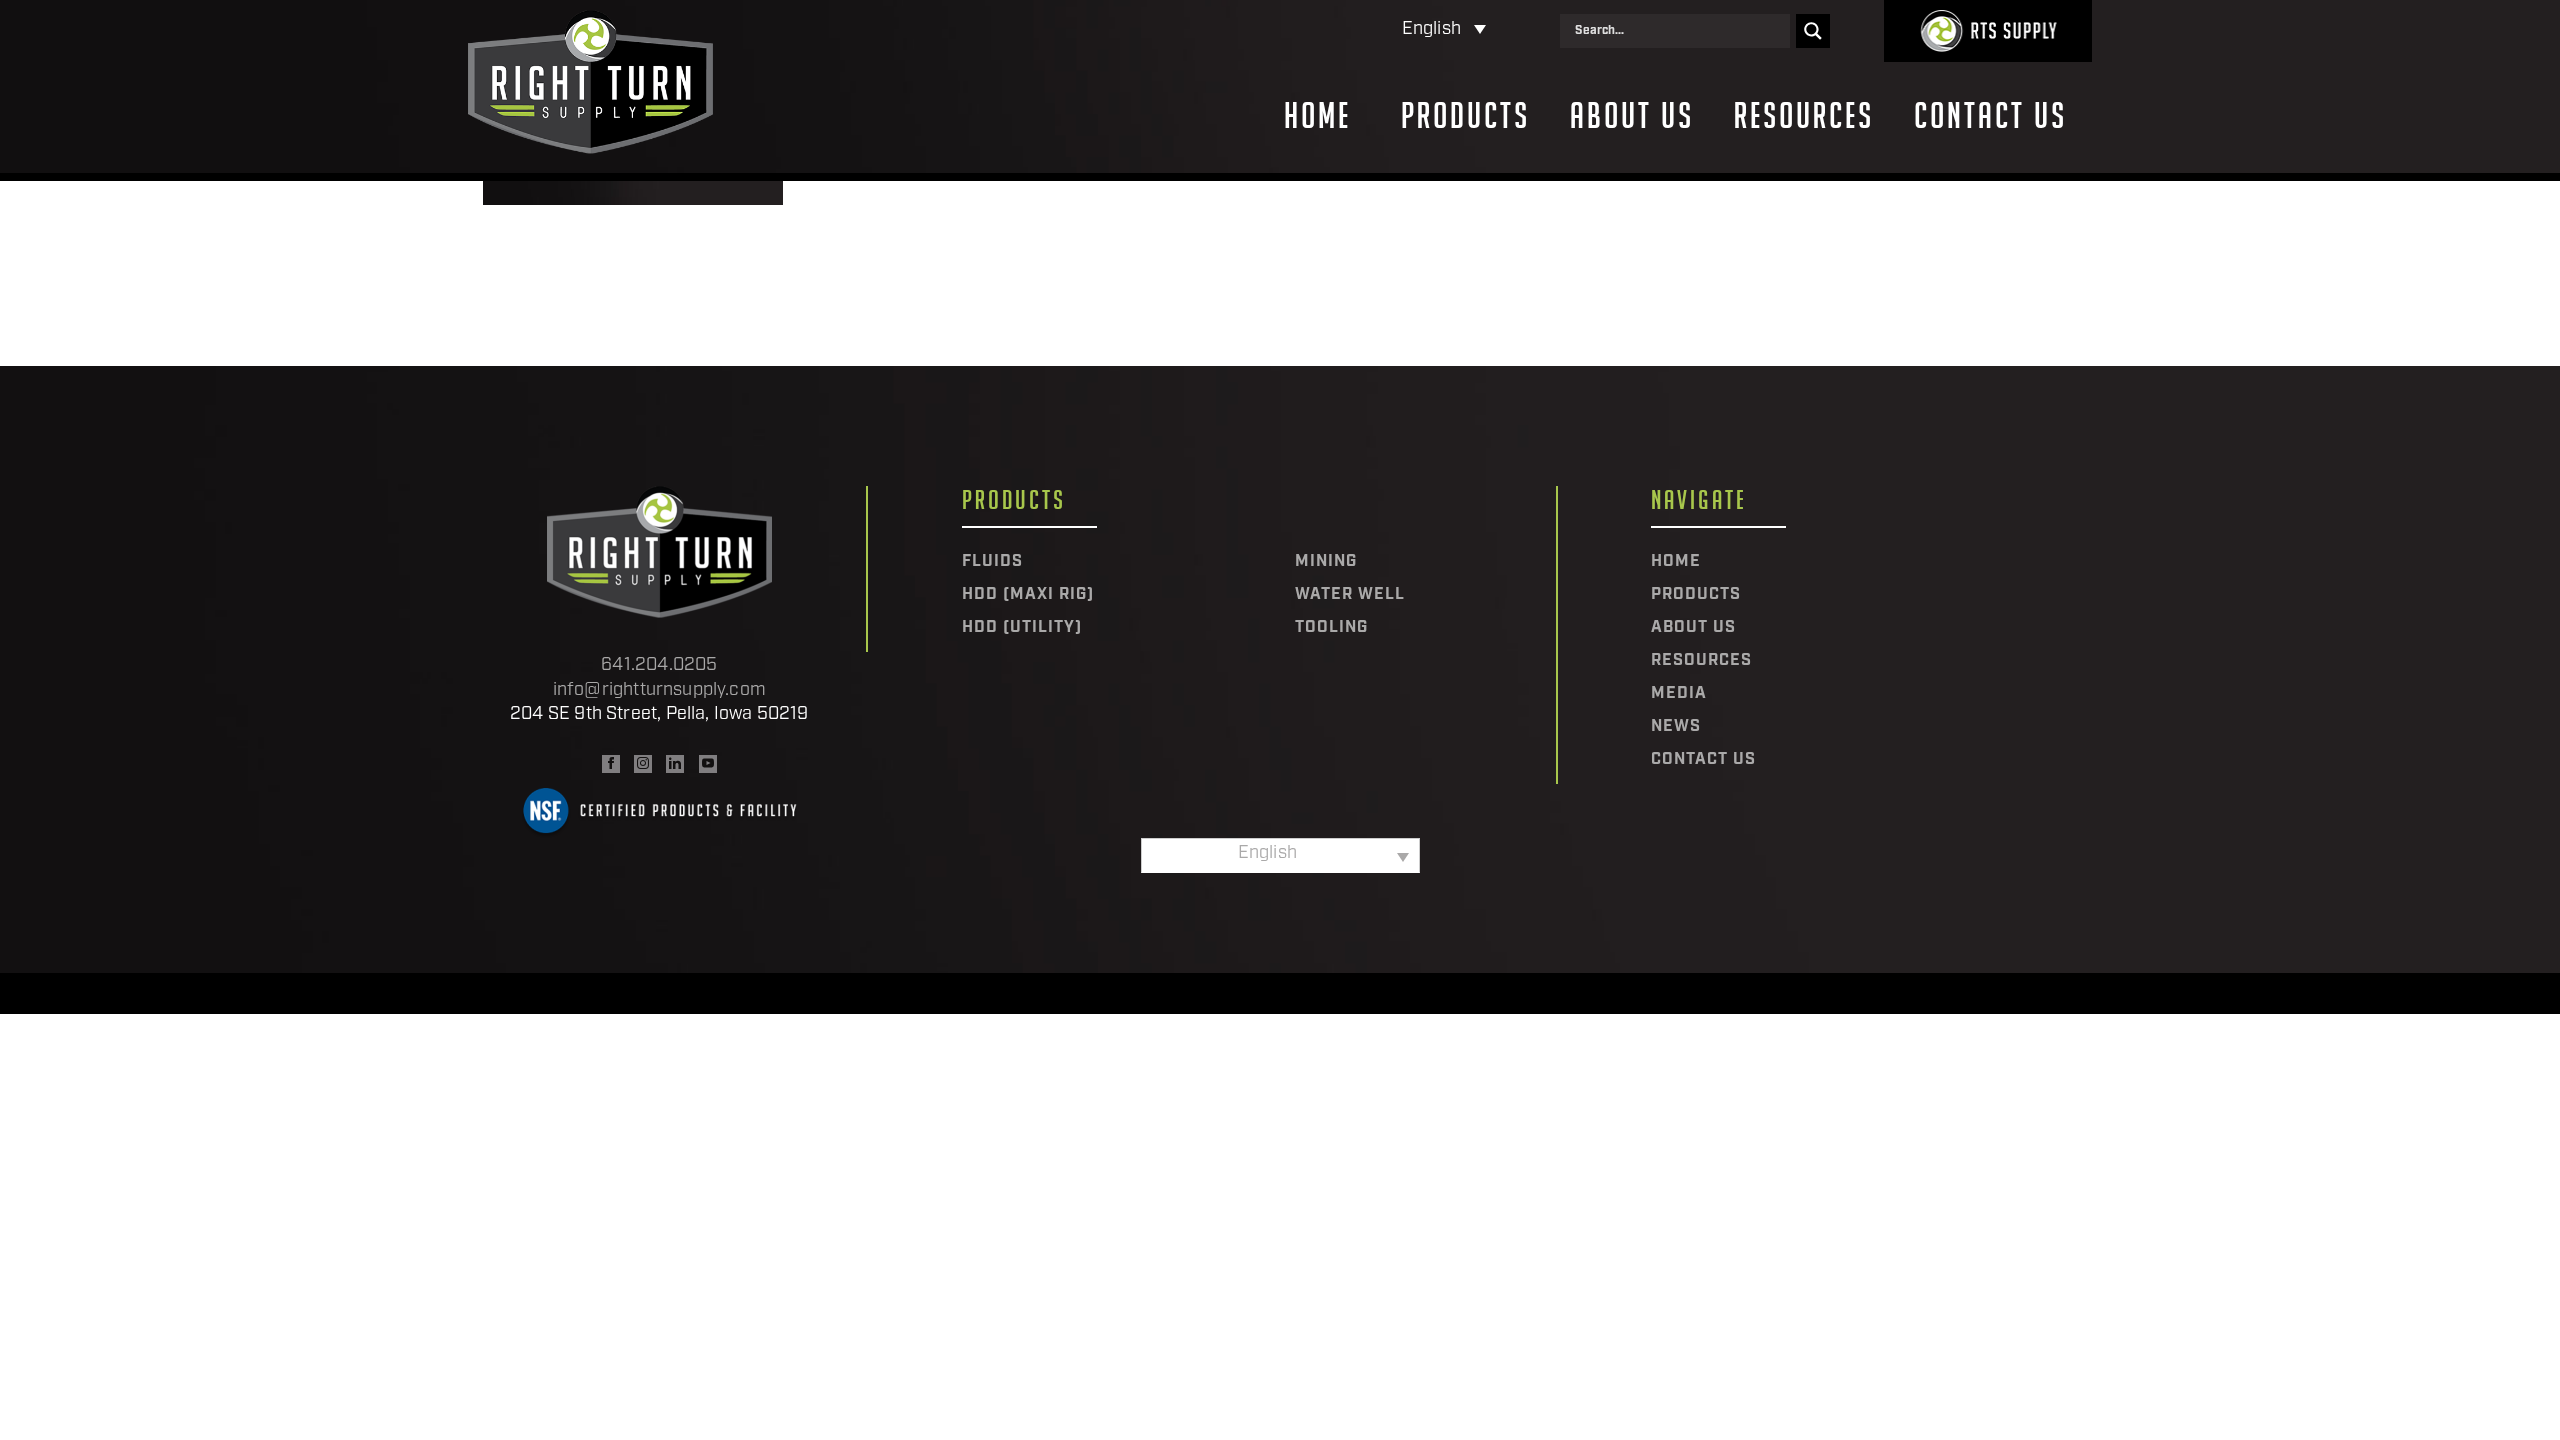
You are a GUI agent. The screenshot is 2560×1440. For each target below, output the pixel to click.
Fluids (992, 562)
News (1676, 727)
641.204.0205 (659, 666)
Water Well (1350, 595)
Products (1465, 116)
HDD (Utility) (1022, 628)
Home (1317, 116)
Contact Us (1990, 116)
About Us (1632, 116)
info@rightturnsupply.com (659, 691)
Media (1679, 694)
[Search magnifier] (1813, 31)
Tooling (1331, 628)
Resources (1804, 116)
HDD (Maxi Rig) (1028, 595)
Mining (1326, 562)
